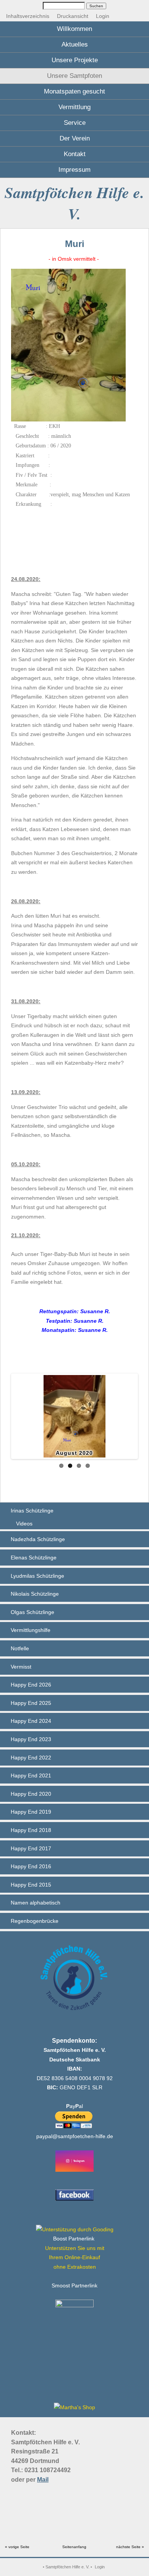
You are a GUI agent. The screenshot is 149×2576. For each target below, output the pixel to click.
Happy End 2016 (31, 1866)
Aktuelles (75, 44)
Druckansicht (73, 16)
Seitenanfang (74, 2547)
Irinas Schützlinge (32, 1511)
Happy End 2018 (31, 1830)
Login (103, 16)
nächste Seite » (130, 2547)
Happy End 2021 (31, 1775)
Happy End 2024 (31, 1721)
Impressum (74, 170)
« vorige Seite (17, 2547)
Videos (24, 1524)
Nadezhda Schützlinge (38, 1539)
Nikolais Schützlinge (35, 1594)
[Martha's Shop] (74, 2407)
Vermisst (21, 1667)
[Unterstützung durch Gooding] (75, 2229)
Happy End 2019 (31, 1812)
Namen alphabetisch (36, 1903)
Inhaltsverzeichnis (28, 16)
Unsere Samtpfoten (74, 76)
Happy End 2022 (31, 1758)
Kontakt (75, 154)
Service (75, 123)
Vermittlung (74, 107)
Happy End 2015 (31, 1885)
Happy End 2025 (31, 1703)
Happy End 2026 (31, 1685)
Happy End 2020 (31, 1794)
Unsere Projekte (75, 60)
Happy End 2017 (31, 1848)
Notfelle (20, 1648)
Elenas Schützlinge (34, 1558)
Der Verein (75, 138)
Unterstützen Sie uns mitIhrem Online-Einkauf (75, 2257)
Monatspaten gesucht (74, 91)
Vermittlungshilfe (31, 1630)
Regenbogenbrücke (35, 1921)
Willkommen (74, 29)
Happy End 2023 (31, 1739)
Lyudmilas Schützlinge (37, 1576)
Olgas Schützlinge (32, 1612)
